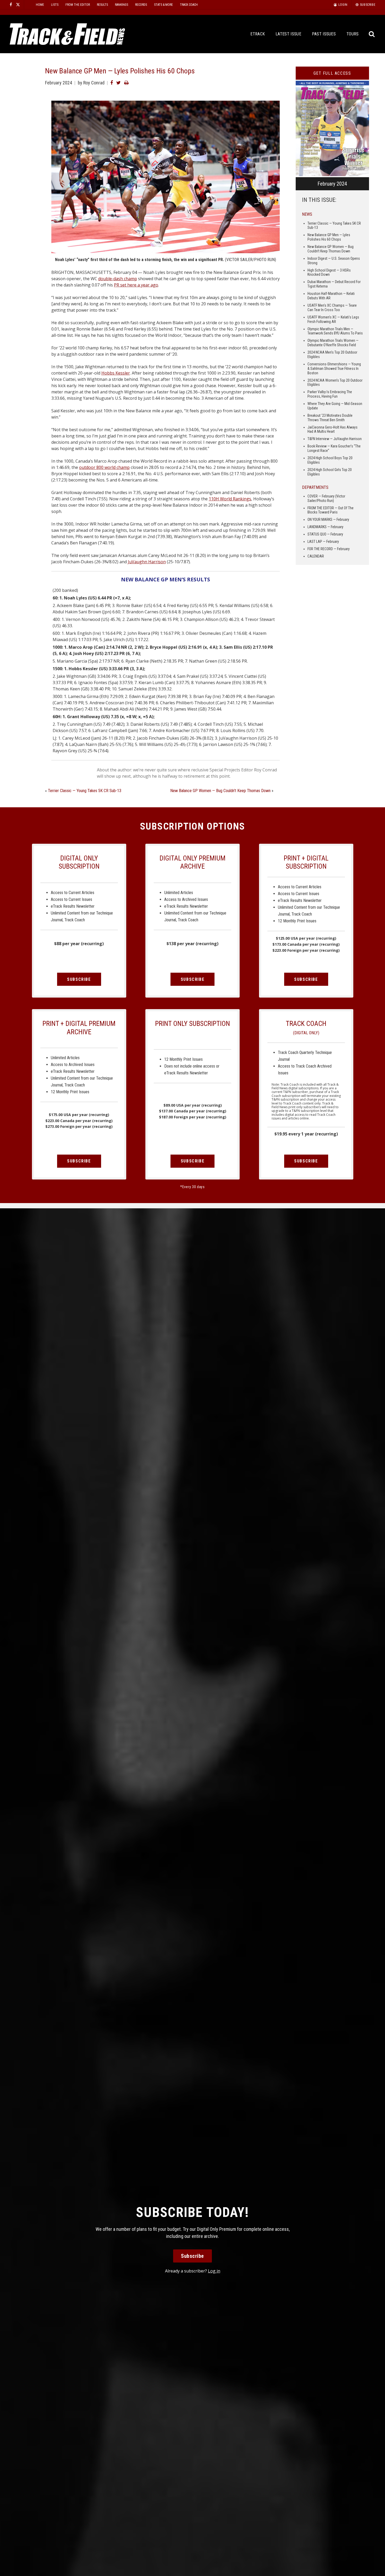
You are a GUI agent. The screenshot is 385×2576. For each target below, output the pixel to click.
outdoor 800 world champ (104, 467)
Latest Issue (288, 34)
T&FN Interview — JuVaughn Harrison (335, 439)
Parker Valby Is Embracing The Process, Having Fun (330, 394)
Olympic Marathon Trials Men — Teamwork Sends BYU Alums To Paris (335, 331)
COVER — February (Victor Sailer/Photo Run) (326, 498)
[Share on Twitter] (119, 83)
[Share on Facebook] (112, 83)
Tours (353, 34)
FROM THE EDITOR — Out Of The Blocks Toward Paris (331, 510)
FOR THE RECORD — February (329, 549)
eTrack (258, 34)
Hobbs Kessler (116, 373)
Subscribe (79, 979)
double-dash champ (118, 279)
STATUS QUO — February (325, 534)
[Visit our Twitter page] (18, 5)
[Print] (126, 83)
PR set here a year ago (136, 285)
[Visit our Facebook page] (11, 5)
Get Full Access (332, 73)
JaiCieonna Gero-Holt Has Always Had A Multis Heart (332, 429)
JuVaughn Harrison (147, 562)
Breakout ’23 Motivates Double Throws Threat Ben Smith (330, 418)
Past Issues (324, 34)
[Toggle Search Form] (372, 34)
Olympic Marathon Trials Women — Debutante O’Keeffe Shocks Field (333, 343)
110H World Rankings (230, 499)
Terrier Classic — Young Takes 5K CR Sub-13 (85, 791)
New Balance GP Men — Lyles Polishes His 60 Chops (329, 237)
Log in (214, 2271)
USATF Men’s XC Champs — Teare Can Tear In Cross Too (332, 308)
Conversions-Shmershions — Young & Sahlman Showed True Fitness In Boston (334, 369)
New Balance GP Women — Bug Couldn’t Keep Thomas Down (220, 791)
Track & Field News (67, 34)
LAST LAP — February (323, 542)
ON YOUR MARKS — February (328, 519)
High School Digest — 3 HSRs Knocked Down (329, 272)
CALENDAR (316, 556)
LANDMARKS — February (325, 527)
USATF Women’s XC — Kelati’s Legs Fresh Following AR (333, 319)
